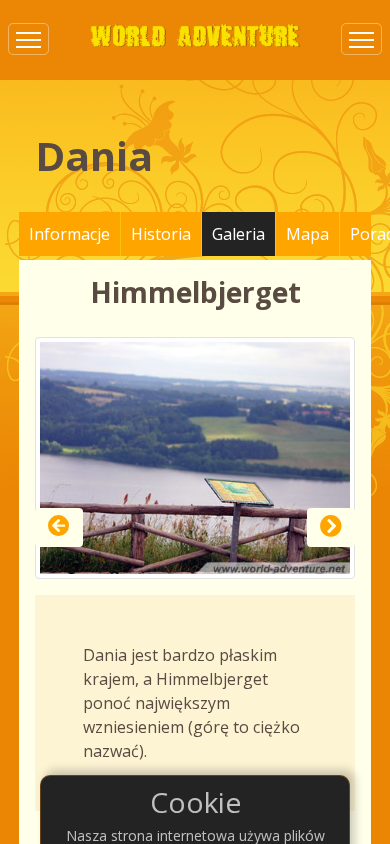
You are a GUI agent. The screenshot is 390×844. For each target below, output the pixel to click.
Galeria (238, 234)
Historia (161, 234)
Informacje (69, 234)
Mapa (307, 234)
